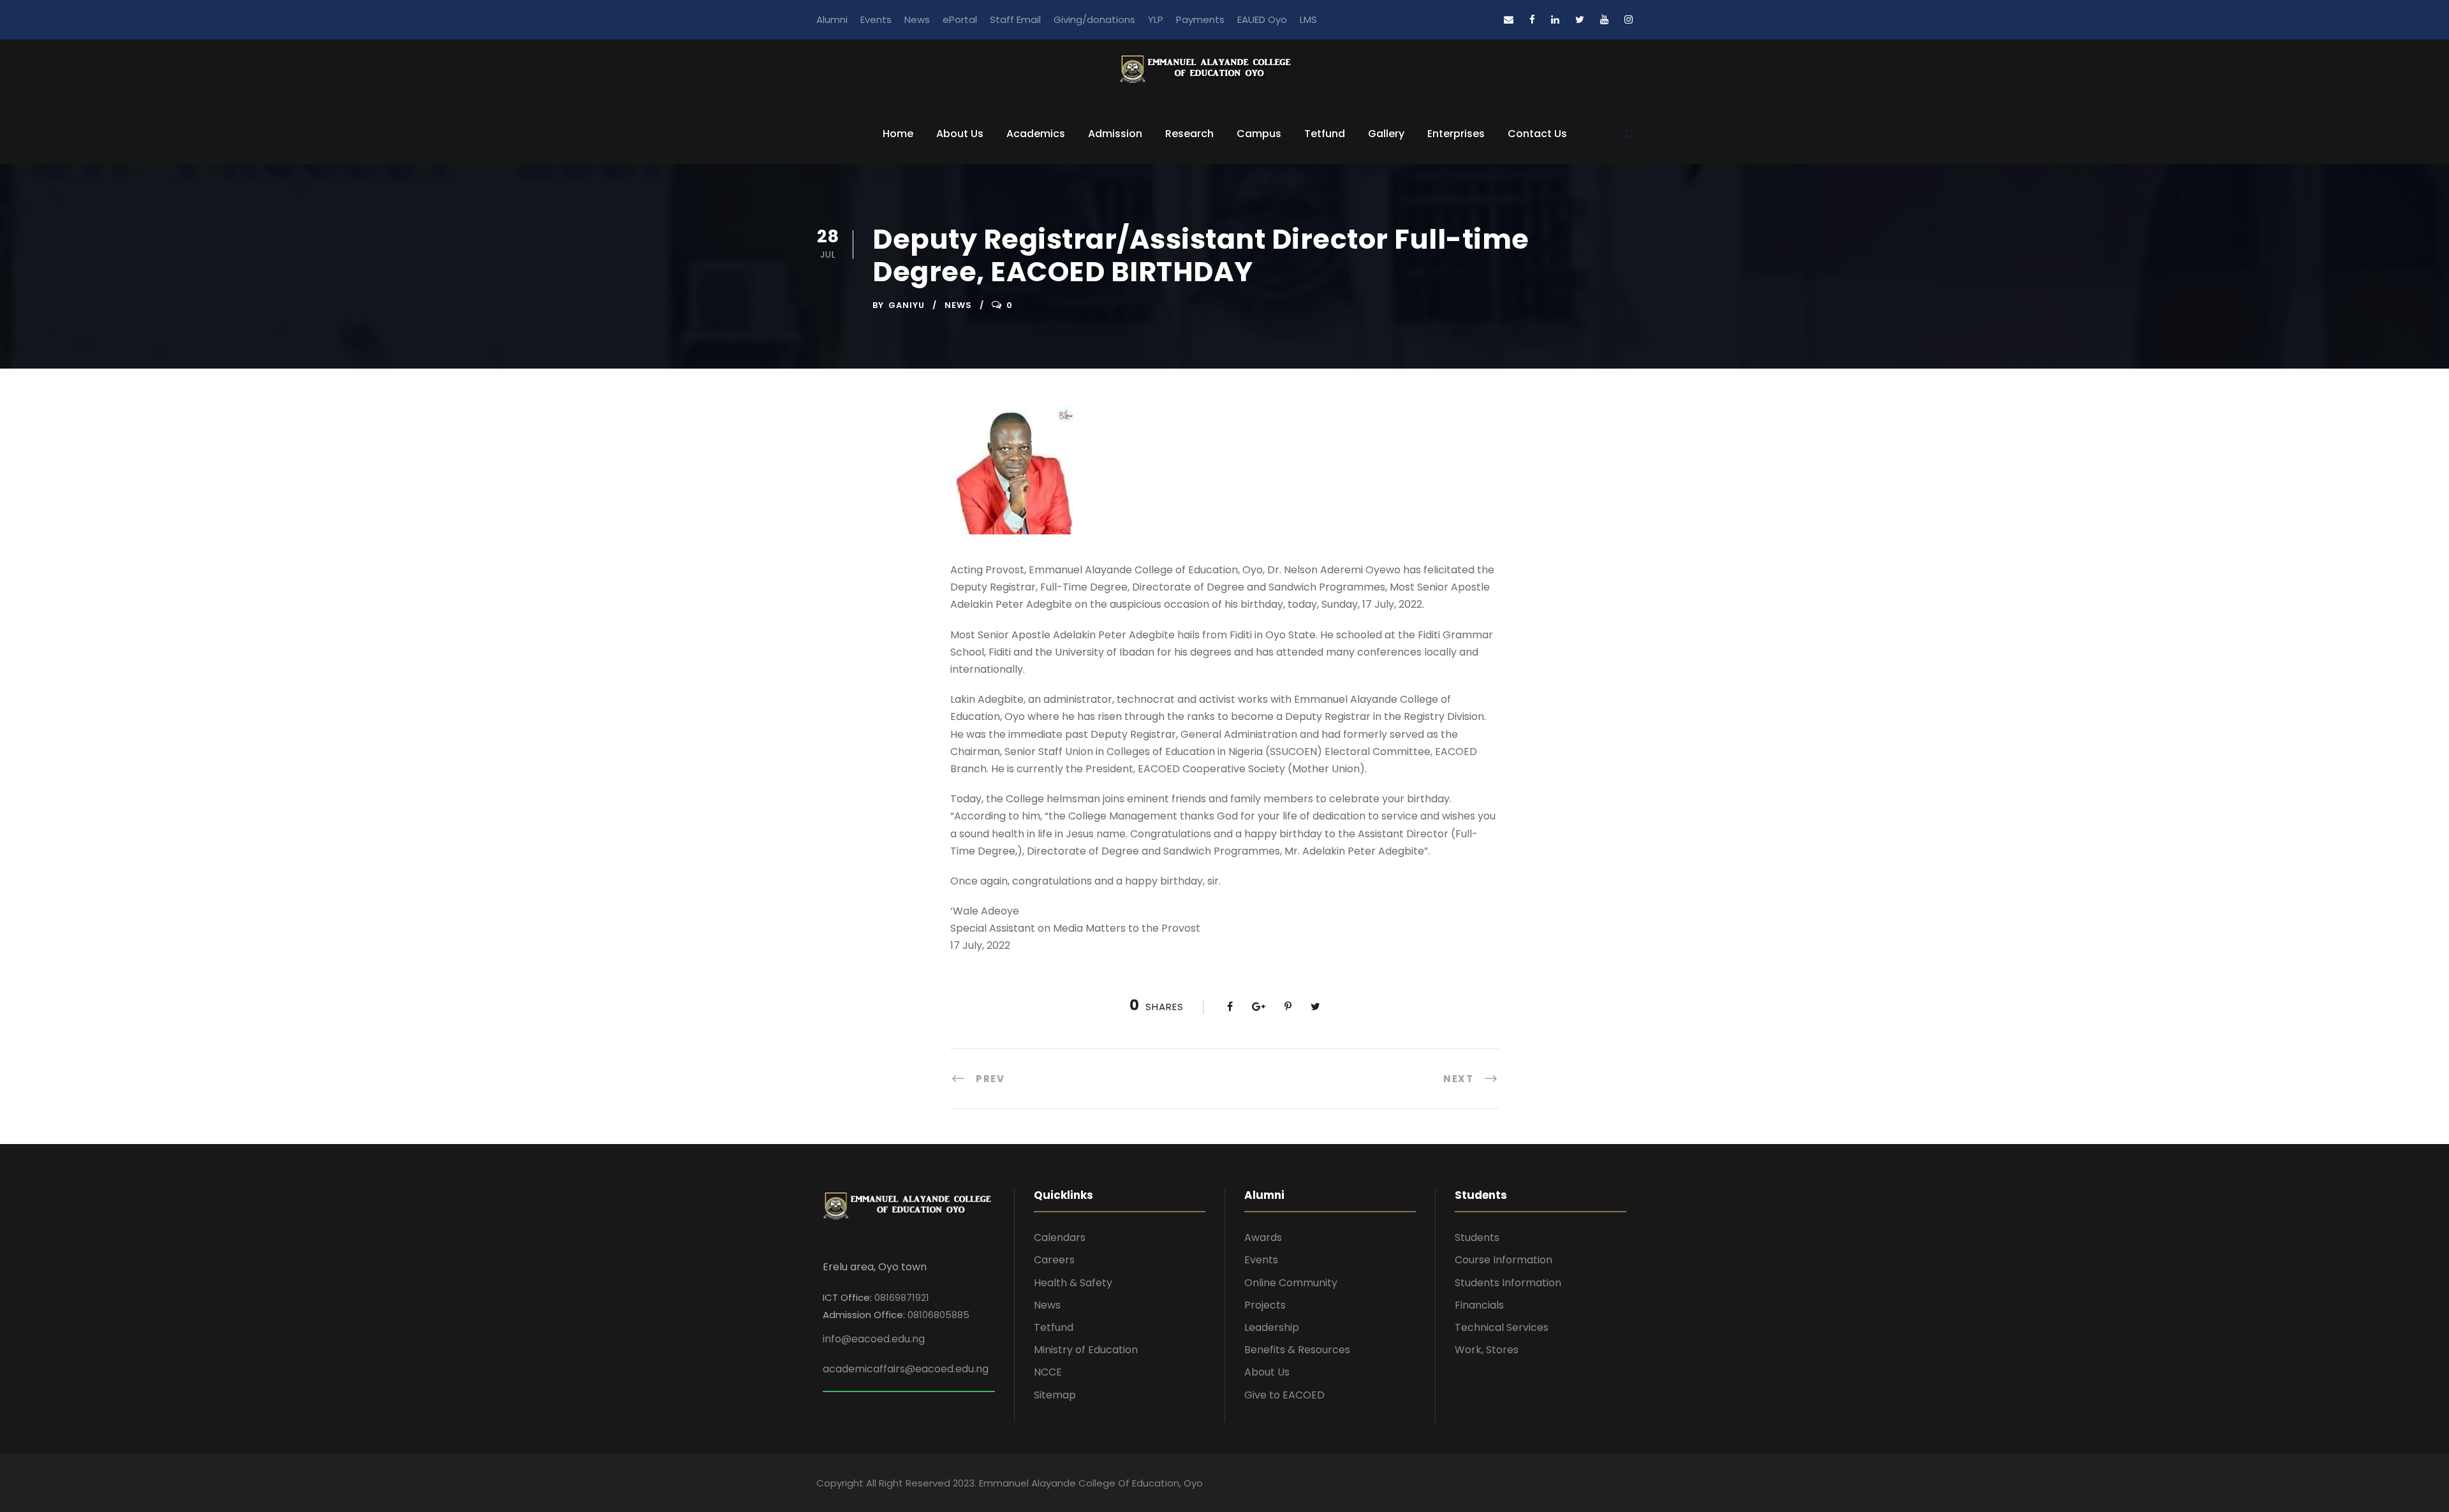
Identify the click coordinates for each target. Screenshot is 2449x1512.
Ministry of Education (1086, 1350)
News (917, 19)
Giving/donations (1094, 19)
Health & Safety (1073, 1283)
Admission (1115, 134)
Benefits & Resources (1297, 1350)
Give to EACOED (1284, 1395)
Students (1477, 1237)
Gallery (1386, 134)
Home (898, 134)
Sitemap (1055, 1395)
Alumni (832, 19)
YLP (1156, 19)
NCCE (1048, 1372)
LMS (1308, 19)
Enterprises (1456, 134)
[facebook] (1532, 19)
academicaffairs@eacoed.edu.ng (906, 1369)
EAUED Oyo (1262, 19)
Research (1189, 134)
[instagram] (1629, 19)
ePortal (960, 19)
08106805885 (938, 1315)
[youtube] (1604, 19)
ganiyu (907, 305)
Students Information (1508, 1283)
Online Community (1291, 1283)
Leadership (1272, 1327)
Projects (1265, 1305)
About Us (960, 134)
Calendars (1060, 1237)
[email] (1509, 19)
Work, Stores (1487, 1350)
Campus (1259, 134)
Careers (1054, 1260)
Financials (1479, 1305)
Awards (1263, 1237)
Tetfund (1325, 134)
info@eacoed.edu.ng (874, 1339)
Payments (1200, 19)
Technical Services (1502, 1327)
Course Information (1504, 1260)
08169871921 (902, 1297)
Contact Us (1537, 134)
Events (876, 19)
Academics (1036, 134)
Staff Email (1015, 19)
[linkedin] (1555, 19)
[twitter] (1580, 19)
